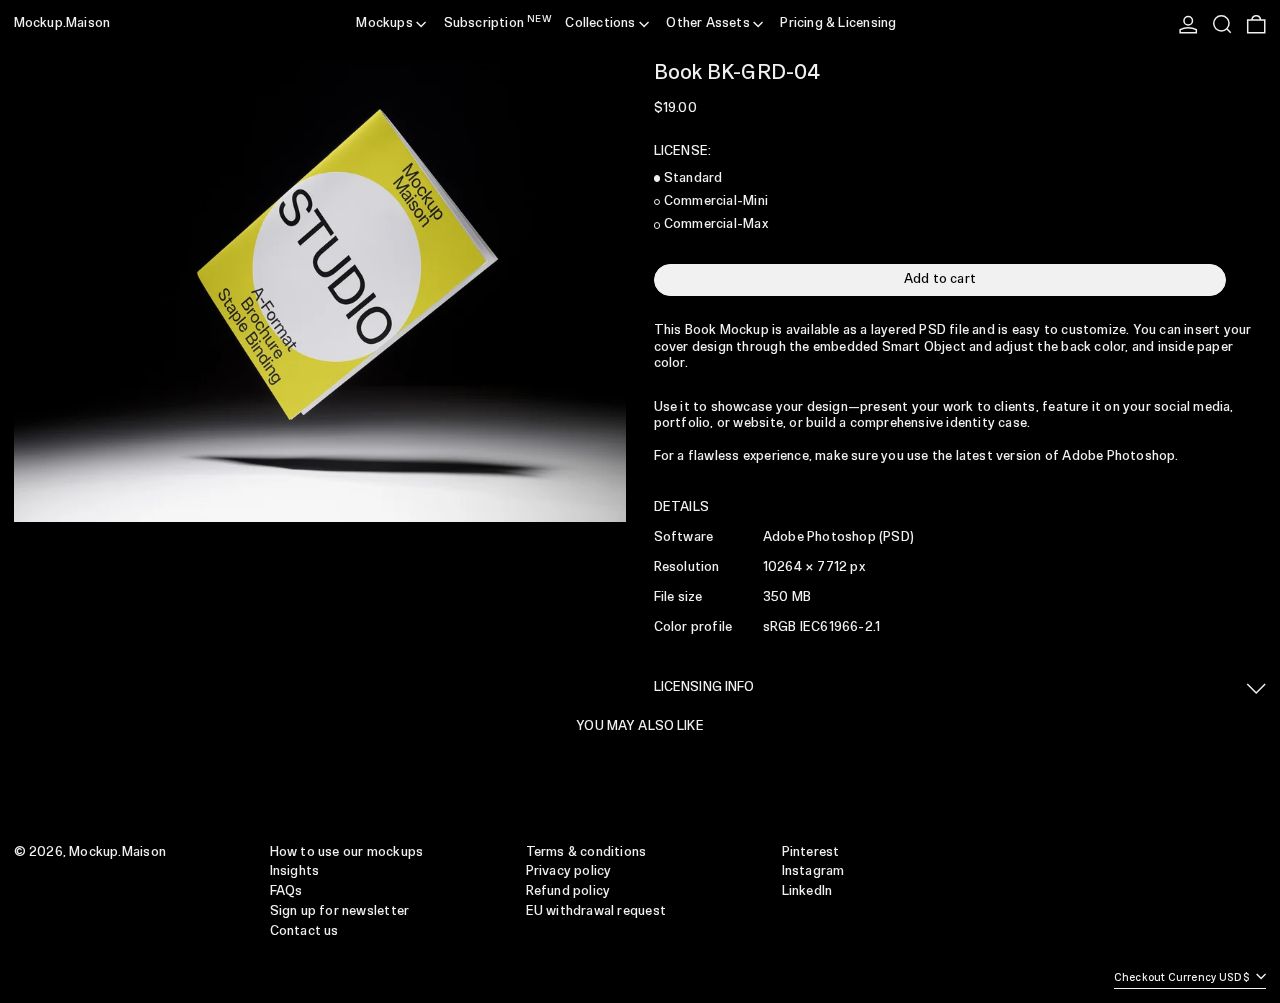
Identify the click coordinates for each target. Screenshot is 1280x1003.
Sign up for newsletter (340, 911)
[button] (1222, 24)
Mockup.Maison (62, 23)
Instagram (813, 871)
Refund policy (568, 891)
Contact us (304, 931)
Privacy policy (569, 871)
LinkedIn (807, 891)
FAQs (286, 891)
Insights (295, 871)
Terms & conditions (586, 852)
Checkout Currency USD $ (1183, 978)
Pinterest (811, 852)
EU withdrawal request (596, 911)
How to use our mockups (347, 852)
